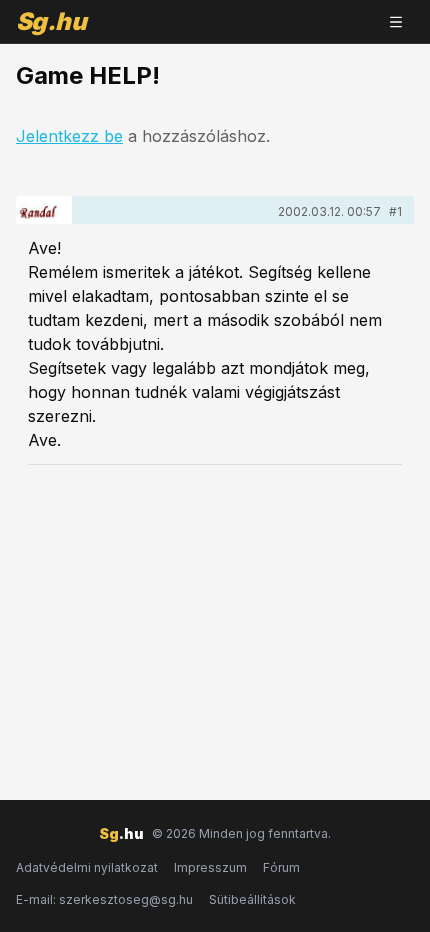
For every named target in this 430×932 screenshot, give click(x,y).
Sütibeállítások (252, 899)
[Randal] (44, 210)
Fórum (281, 867)
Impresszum (210, 867)
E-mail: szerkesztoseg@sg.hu (104, 899)
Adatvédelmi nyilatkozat (87, 867)
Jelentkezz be (69, 136)
